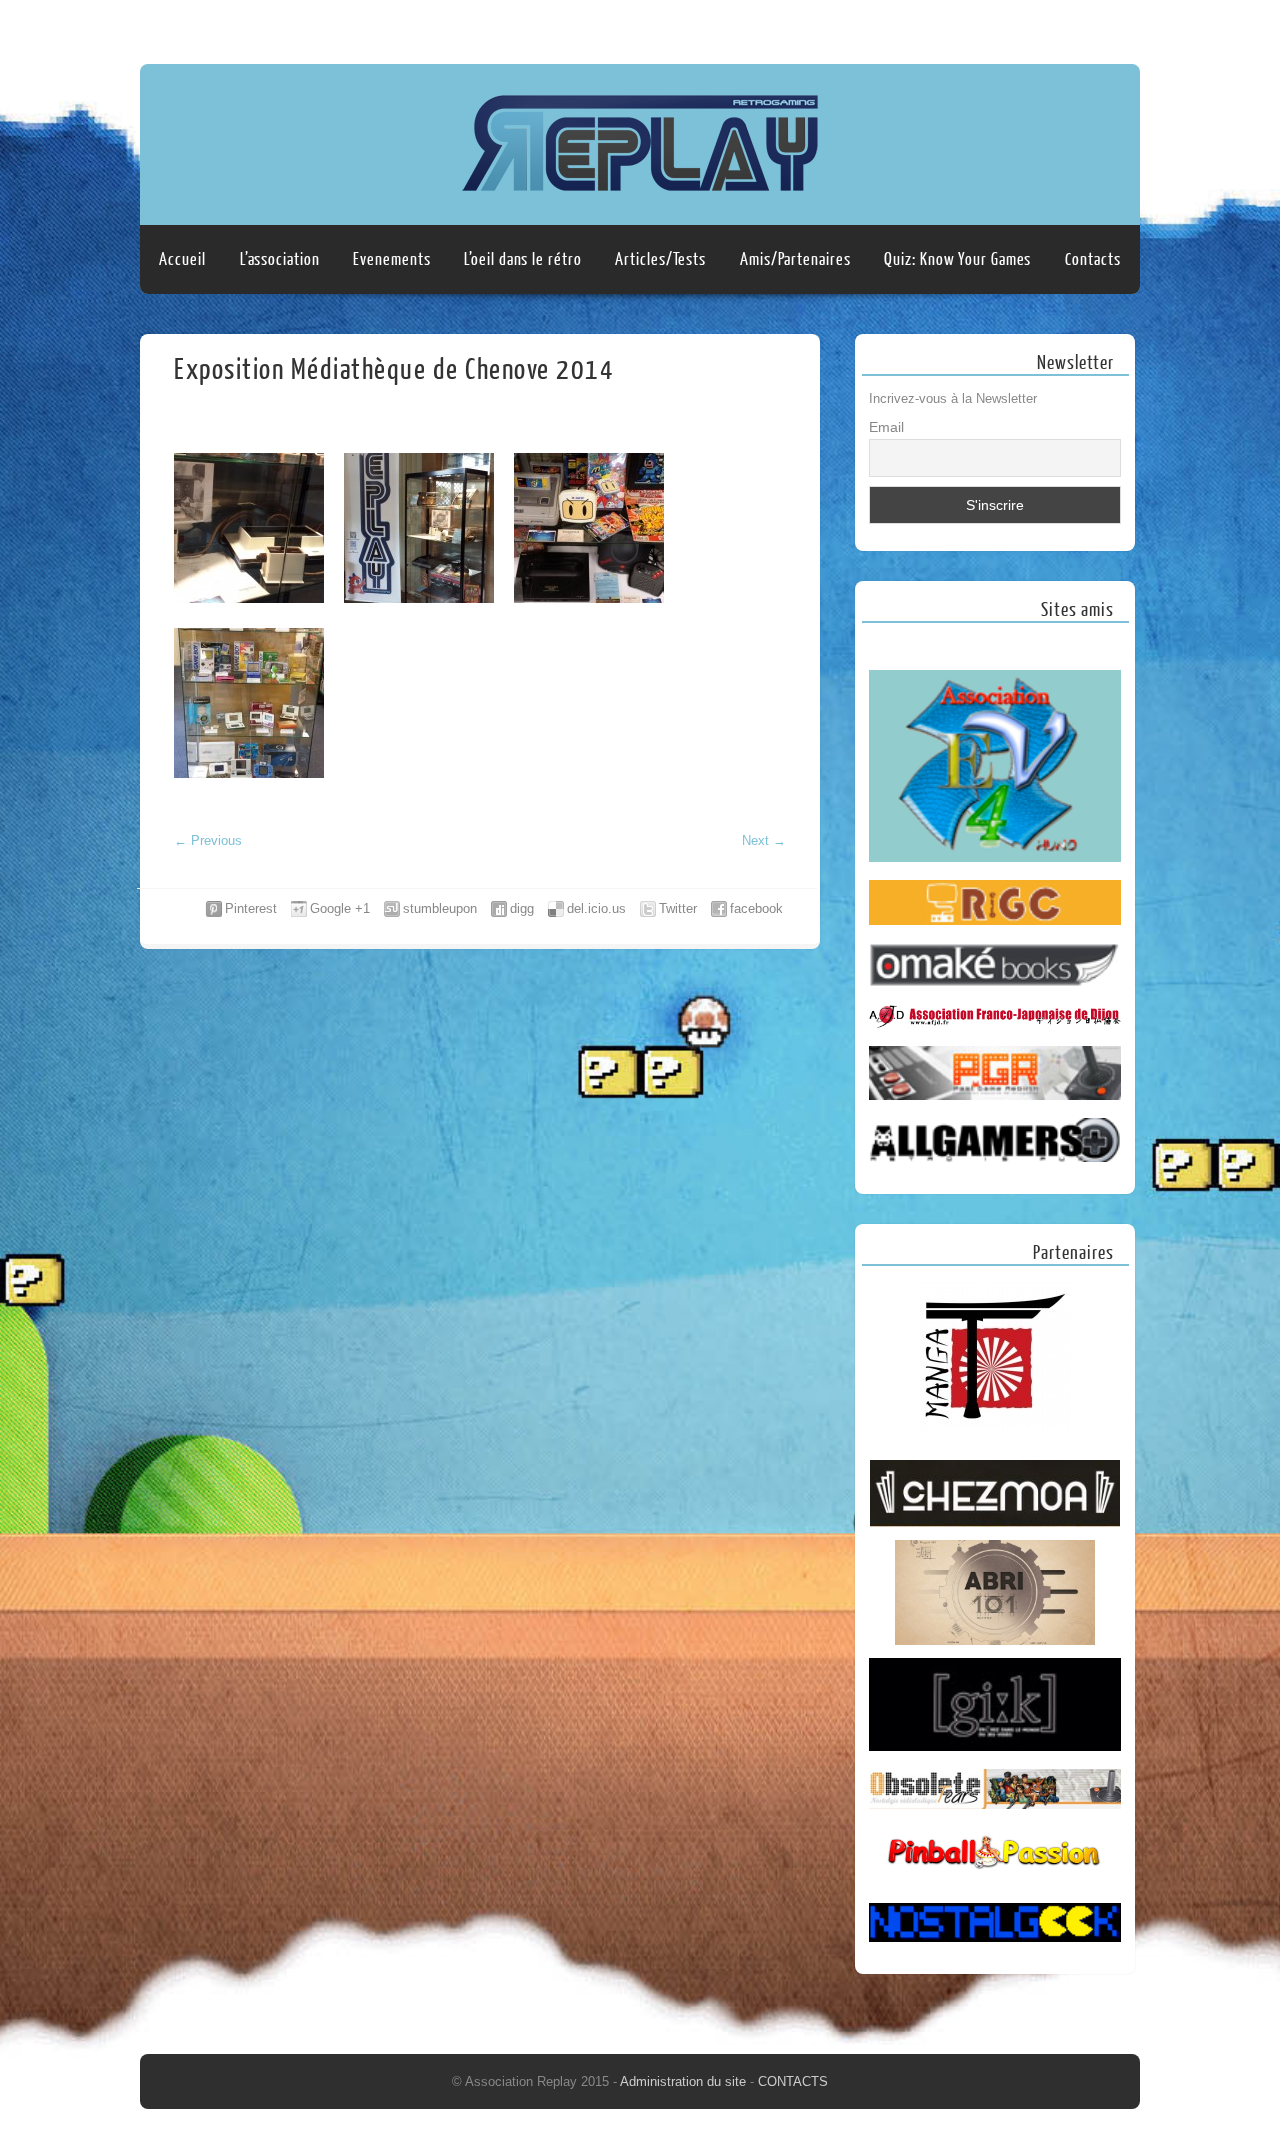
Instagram (1121, 27)
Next (764, 840)
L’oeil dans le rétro (522, 259)
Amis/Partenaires (795, 259)
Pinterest (251, 908)
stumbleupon (440, 908)
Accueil (182, 259)
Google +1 (340, 908)
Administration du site (685, 2081)
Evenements (391, 259)
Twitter (678, 908)
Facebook (1083, 27)
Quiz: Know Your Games (957, 259)
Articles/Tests (660, 259)
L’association (280, 259)
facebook (756, 908)
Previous (208, 840)
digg (522, 908)
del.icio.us (596, 908)
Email (886, 427)
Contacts (1092, 259)
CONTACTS (793, 2081)
